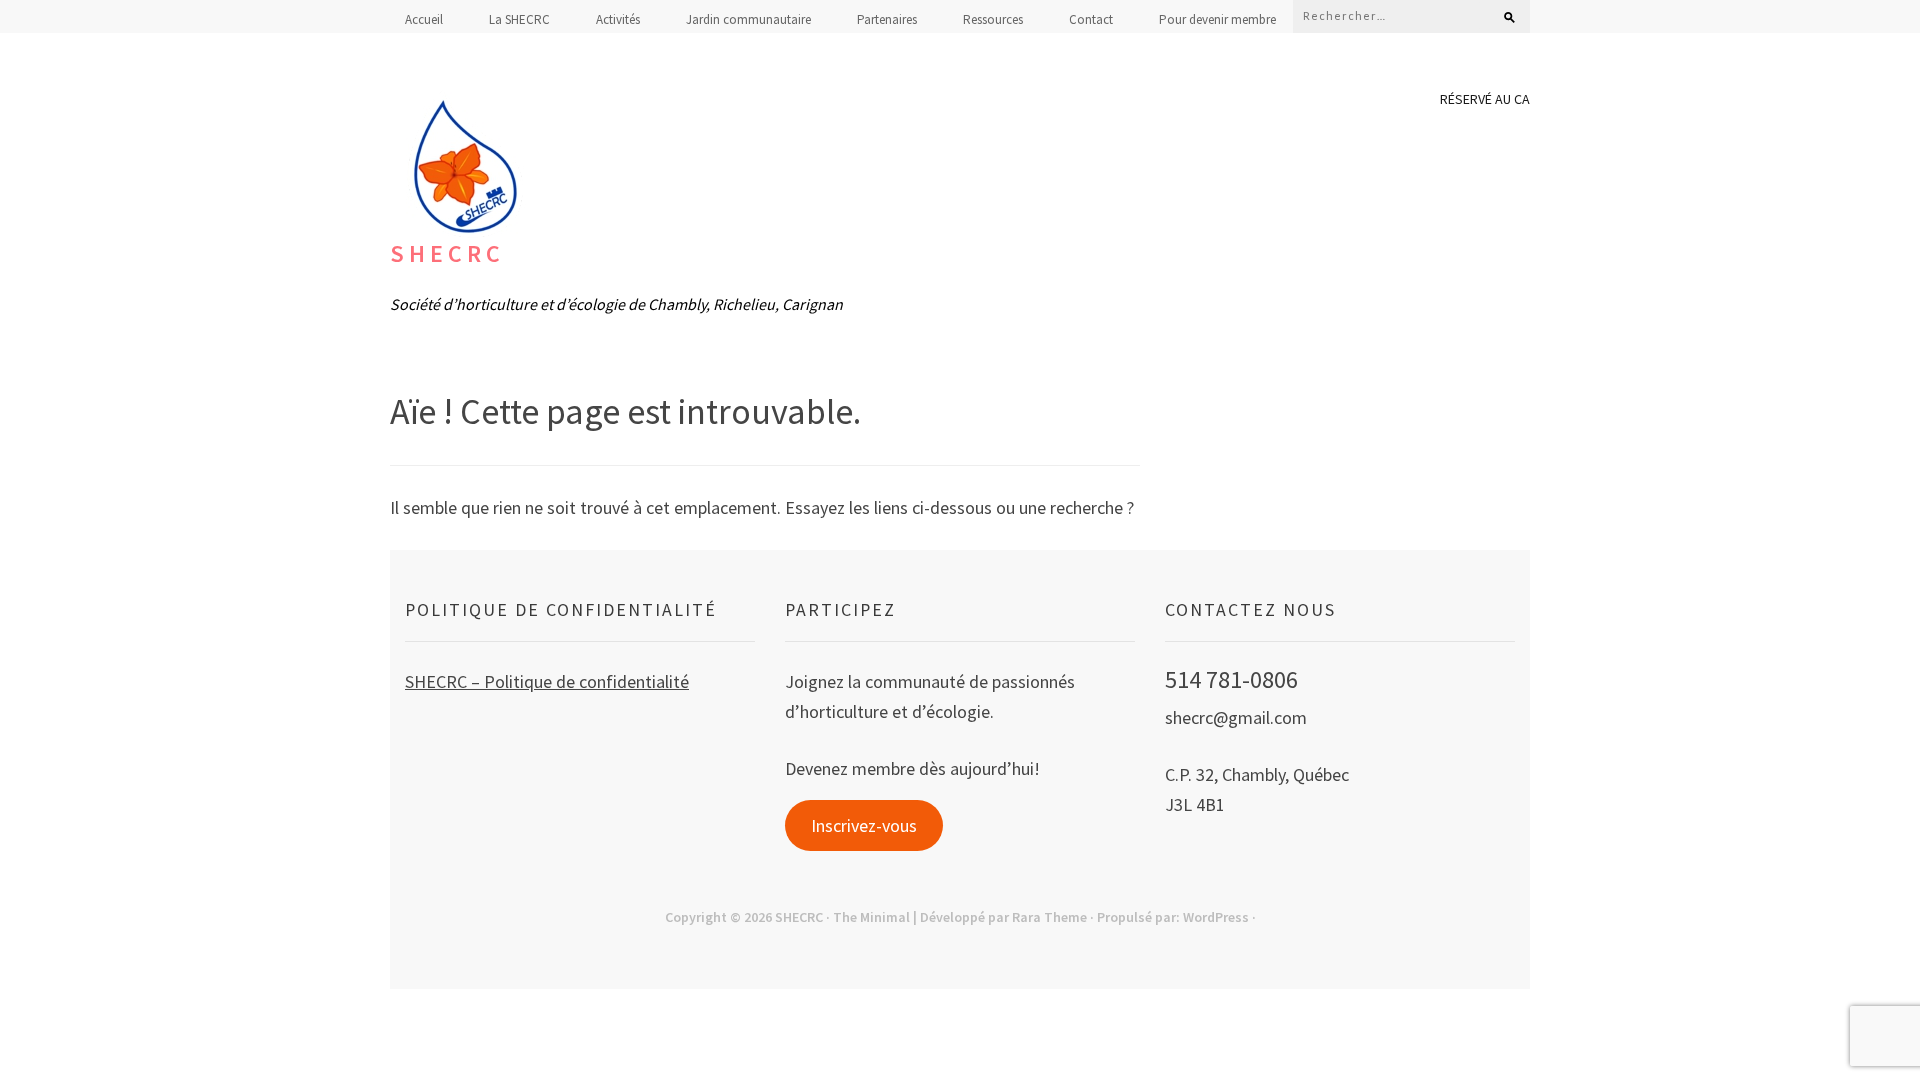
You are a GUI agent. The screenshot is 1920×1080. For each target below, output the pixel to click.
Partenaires (887, 19)
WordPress (1216, 917)
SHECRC (447, 253)
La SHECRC (519, 19)
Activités (618, 19)
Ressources (993, 19)
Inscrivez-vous (864, 825)
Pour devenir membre (1217, 19)
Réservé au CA (1485, 99)
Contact (1091, 19)
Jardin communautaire (748, 19)
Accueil (424, 19)
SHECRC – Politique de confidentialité (547, 681)
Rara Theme (1049, 917)
